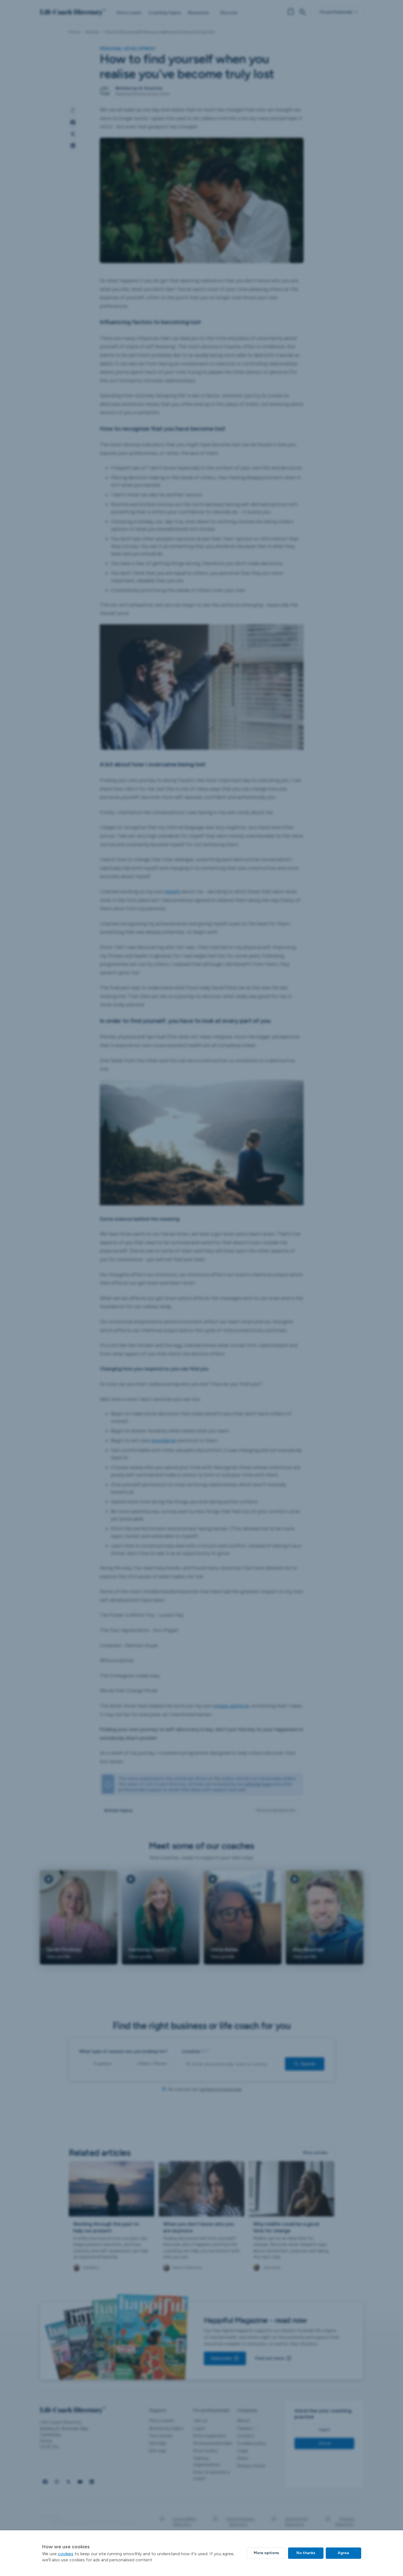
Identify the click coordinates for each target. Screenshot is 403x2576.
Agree (343, 2553)
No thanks (306, 2553)
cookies (66, 2554)
